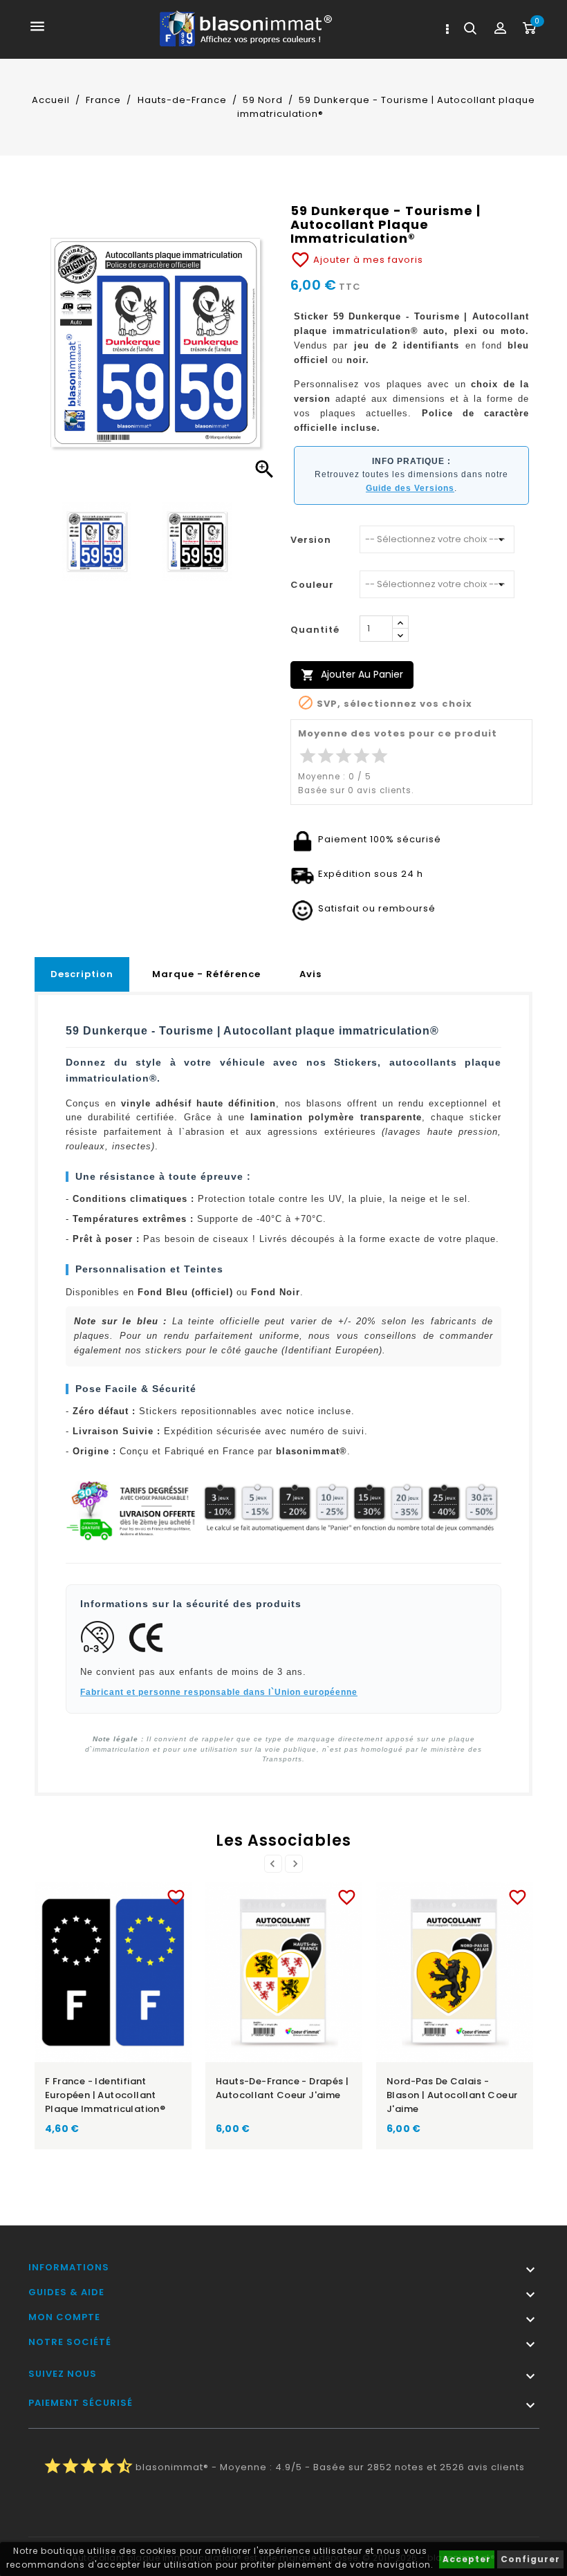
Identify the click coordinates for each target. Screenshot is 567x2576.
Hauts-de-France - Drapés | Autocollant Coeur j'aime (282, 2088)
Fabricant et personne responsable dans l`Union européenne (219, 1692)
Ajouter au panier (352, 675)
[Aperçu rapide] (127, 1894)
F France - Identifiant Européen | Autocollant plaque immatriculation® (105, 2095)
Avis (310, 974)
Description (82, 974)
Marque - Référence (206, 974)
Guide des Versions (410, 488)
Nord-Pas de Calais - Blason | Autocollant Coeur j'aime (452, 2095)
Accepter (467, 2559)
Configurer (530, 2559)
